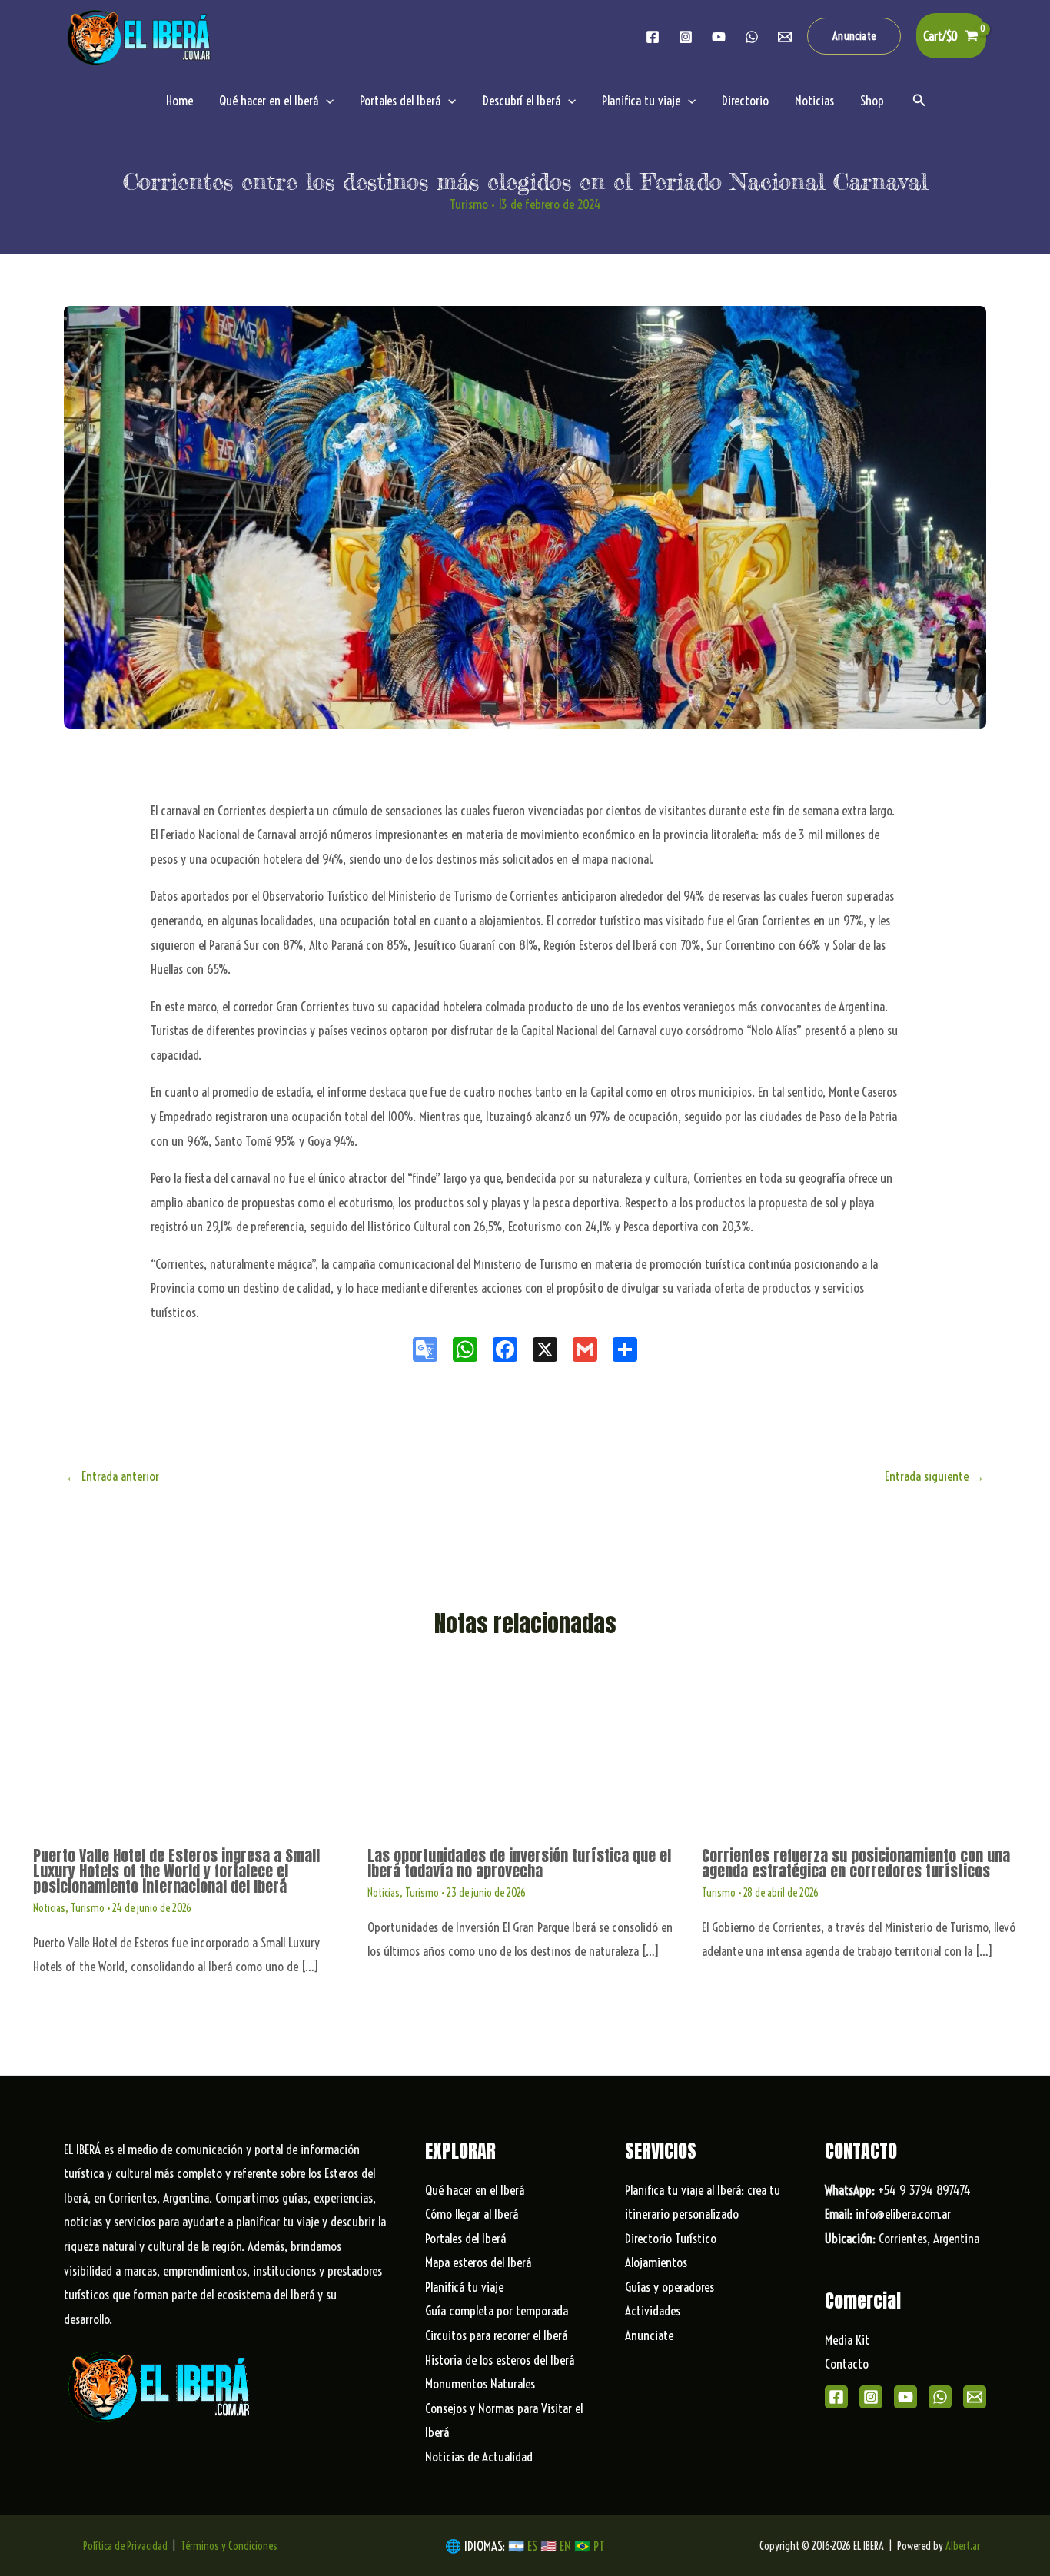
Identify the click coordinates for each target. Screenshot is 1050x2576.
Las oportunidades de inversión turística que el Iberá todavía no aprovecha (519, 1863)
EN (565, 2546)
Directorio (745, 100)
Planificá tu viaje (464, 2287)
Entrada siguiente (935, 1476)
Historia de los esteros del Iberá (500, 2360)
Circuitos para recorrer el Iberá (496, 2335)
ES (534, 2546)
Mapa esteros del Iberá (478, 2262)
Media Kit (847, 2340)
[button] (854, 36)
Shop (872, 100)
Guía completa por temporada (497, 2310)
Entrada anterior (112, 1476)
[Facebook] (653, 37)
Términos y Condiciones (229, 2546)
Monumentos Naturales (480, 2383)
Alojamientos (656, 2262)
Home (179, 100)
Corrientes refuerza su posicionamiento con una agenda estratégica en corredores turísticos (856, 1863)
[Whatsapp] (752, 37)
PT (599, 2546)
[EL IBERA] (141, 34)
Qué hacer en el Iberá (269, 100)
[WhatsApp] (940, 2397)
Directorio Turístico (671, 2238)
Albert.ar (963, 2546)
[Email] (975, 2397)
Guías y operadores (670, 2287)
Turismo (469, 204)
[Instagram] (686, 37)
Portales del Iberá (400, 100)
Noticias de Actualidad (479, 2456)
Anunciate (649, 2335)
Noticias (814, 100)
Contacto (847, 2364)
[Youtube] (719, 37)
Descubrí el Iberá (522, 100)
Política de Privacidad (125, 2546)
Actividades (653, 2310)
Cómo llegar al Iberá (472, 2214)
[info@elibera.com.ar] (785, 37)
